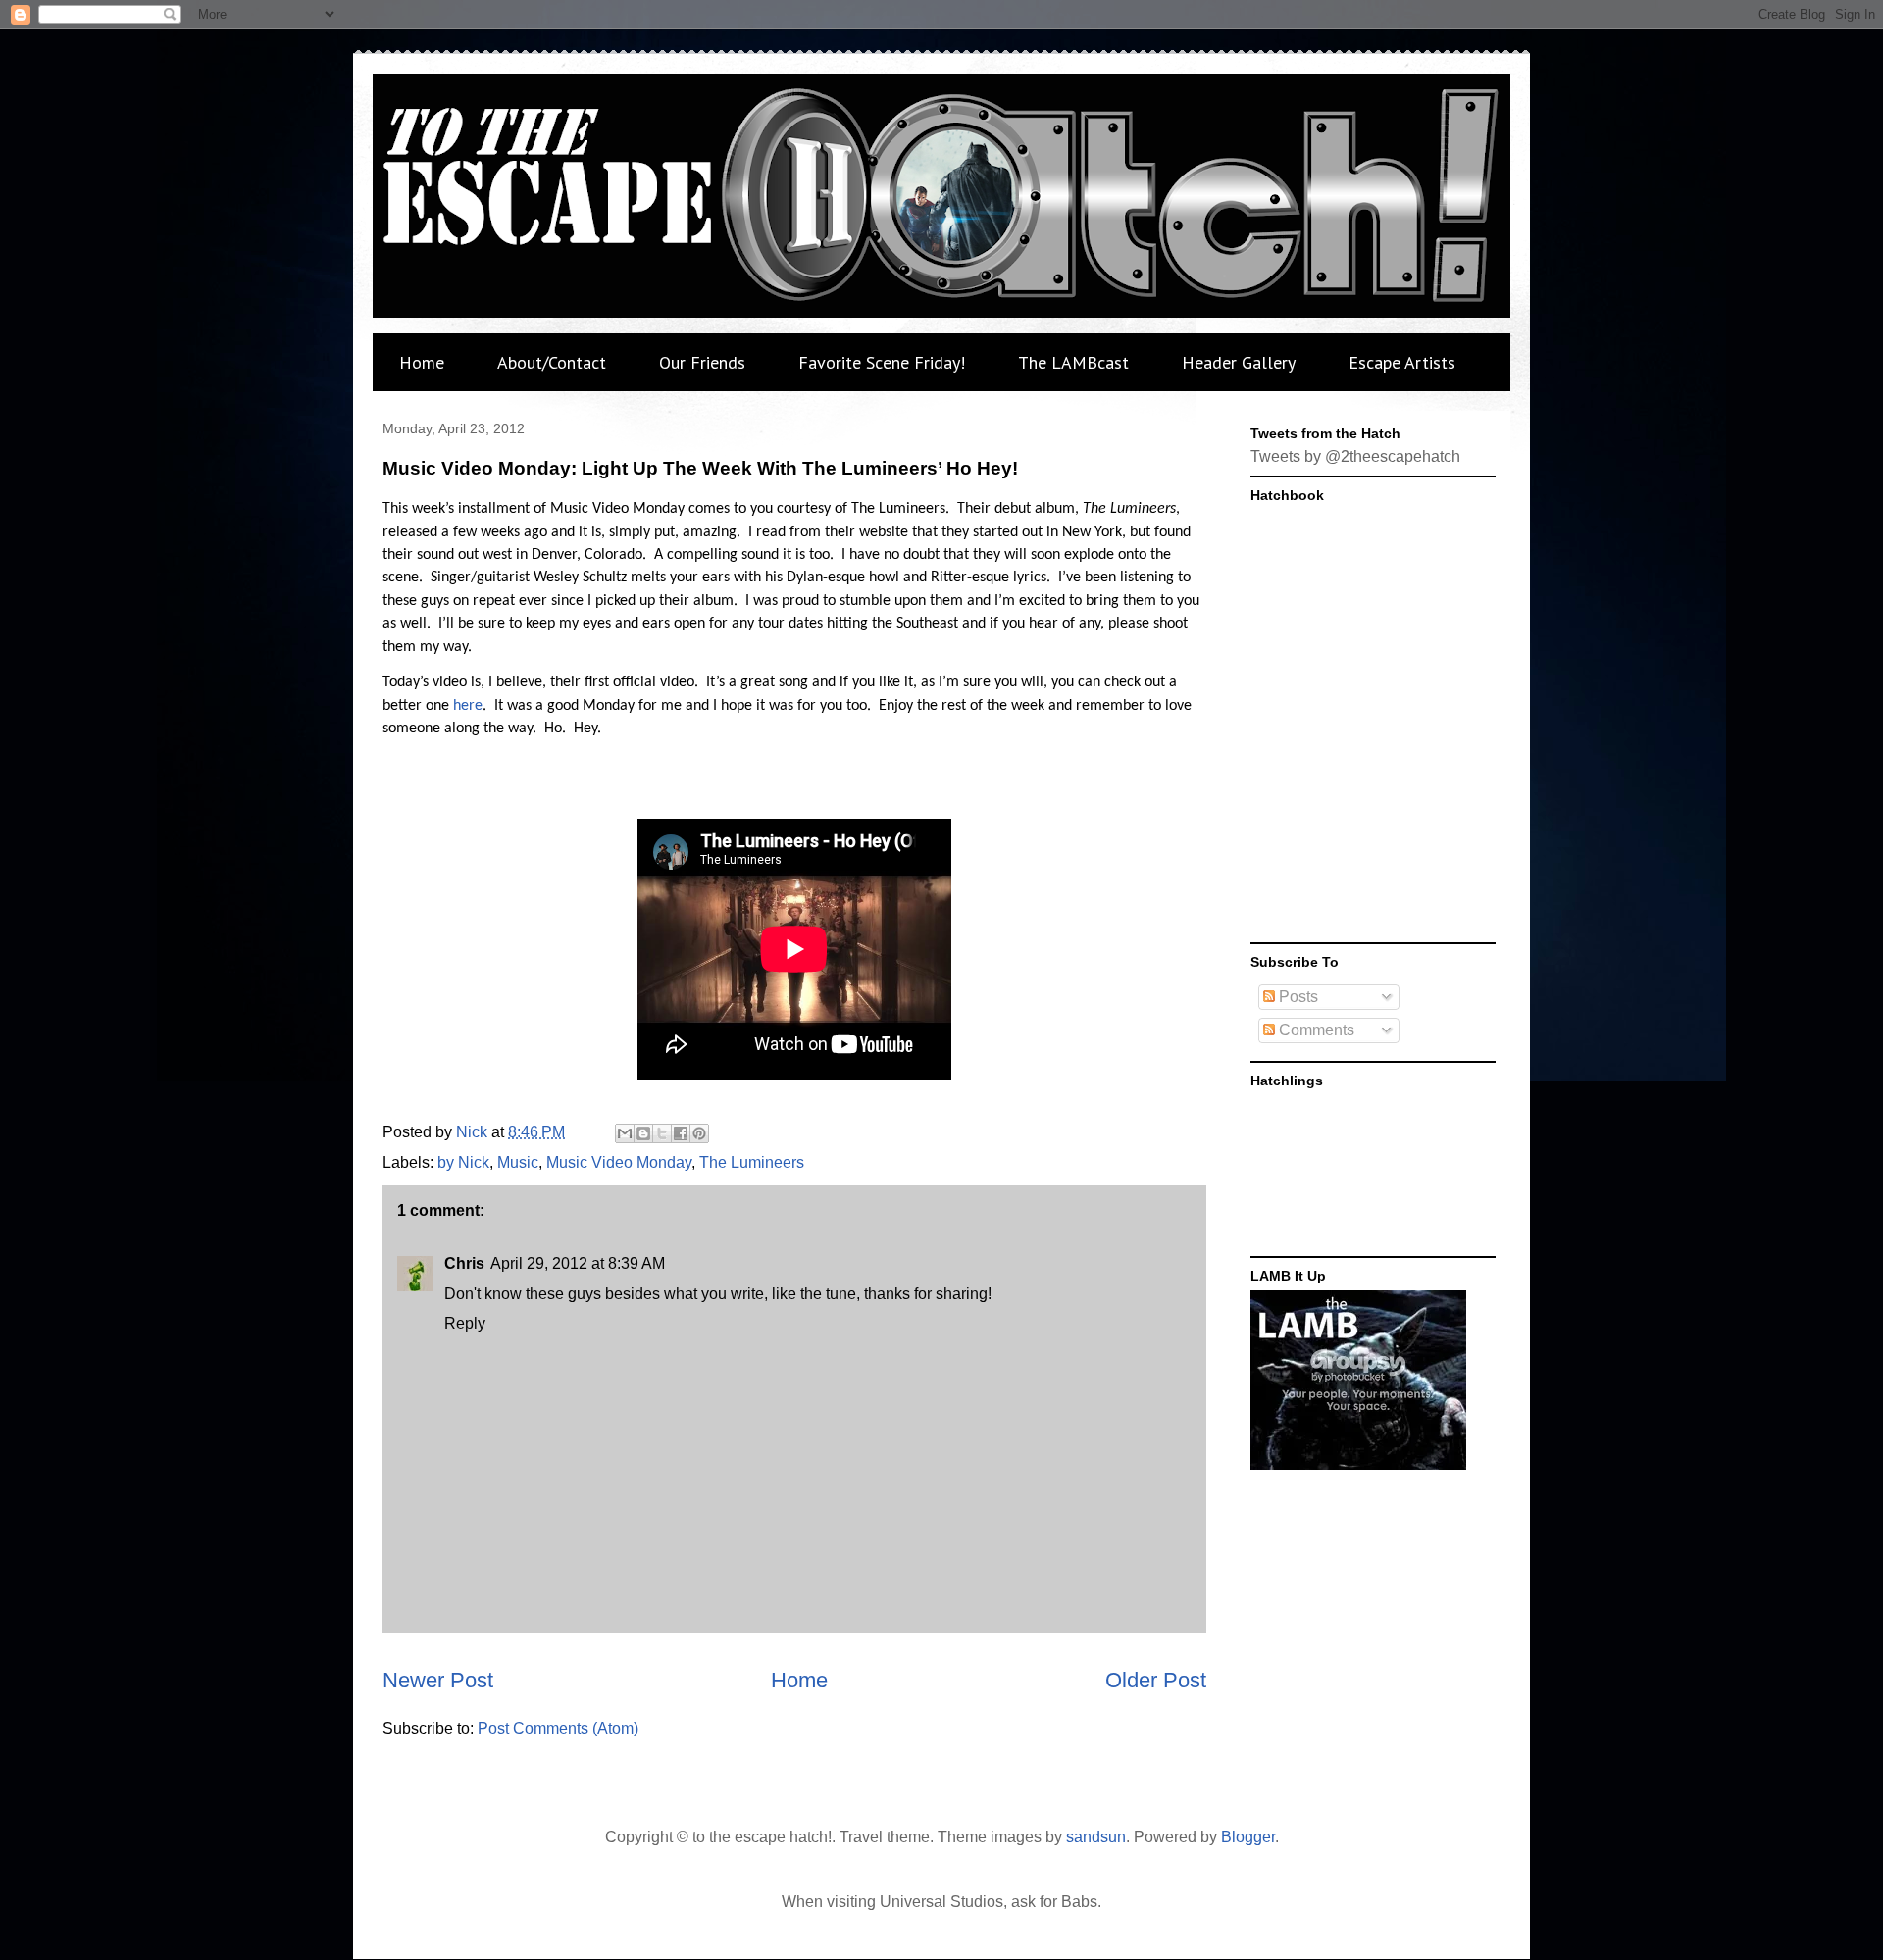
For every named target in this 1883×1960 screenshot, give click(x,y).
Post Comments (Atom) (558, 1728)
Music (518, 1162)
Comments (1315, 1030)
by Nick (463, 1162)
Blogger (1248, 1837)
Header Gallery (1239, 362)
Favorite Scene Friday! (882, 362)
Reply (465, 1323)
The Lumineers (752, 1162)
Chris (464, 1263)
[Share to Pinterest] (699, 1133)
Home (422, 362)
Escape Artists (1402, 362)
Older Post (1156, 1680)
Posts (1297, 997)
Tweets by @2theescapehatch (1355, 456)
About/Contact (552, 362)
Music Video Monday (619, 1162)
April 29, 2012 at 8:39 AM (578, 1263)
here (468, 706)
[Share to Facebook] (681, 1133)
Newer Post (438, 1680)
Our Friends (702, 362)
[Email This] (625, 1133)
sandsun (1096, 1837)
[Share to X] (662, 1133)
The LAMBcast (1073, 362)
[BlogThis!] (643, 1133)
